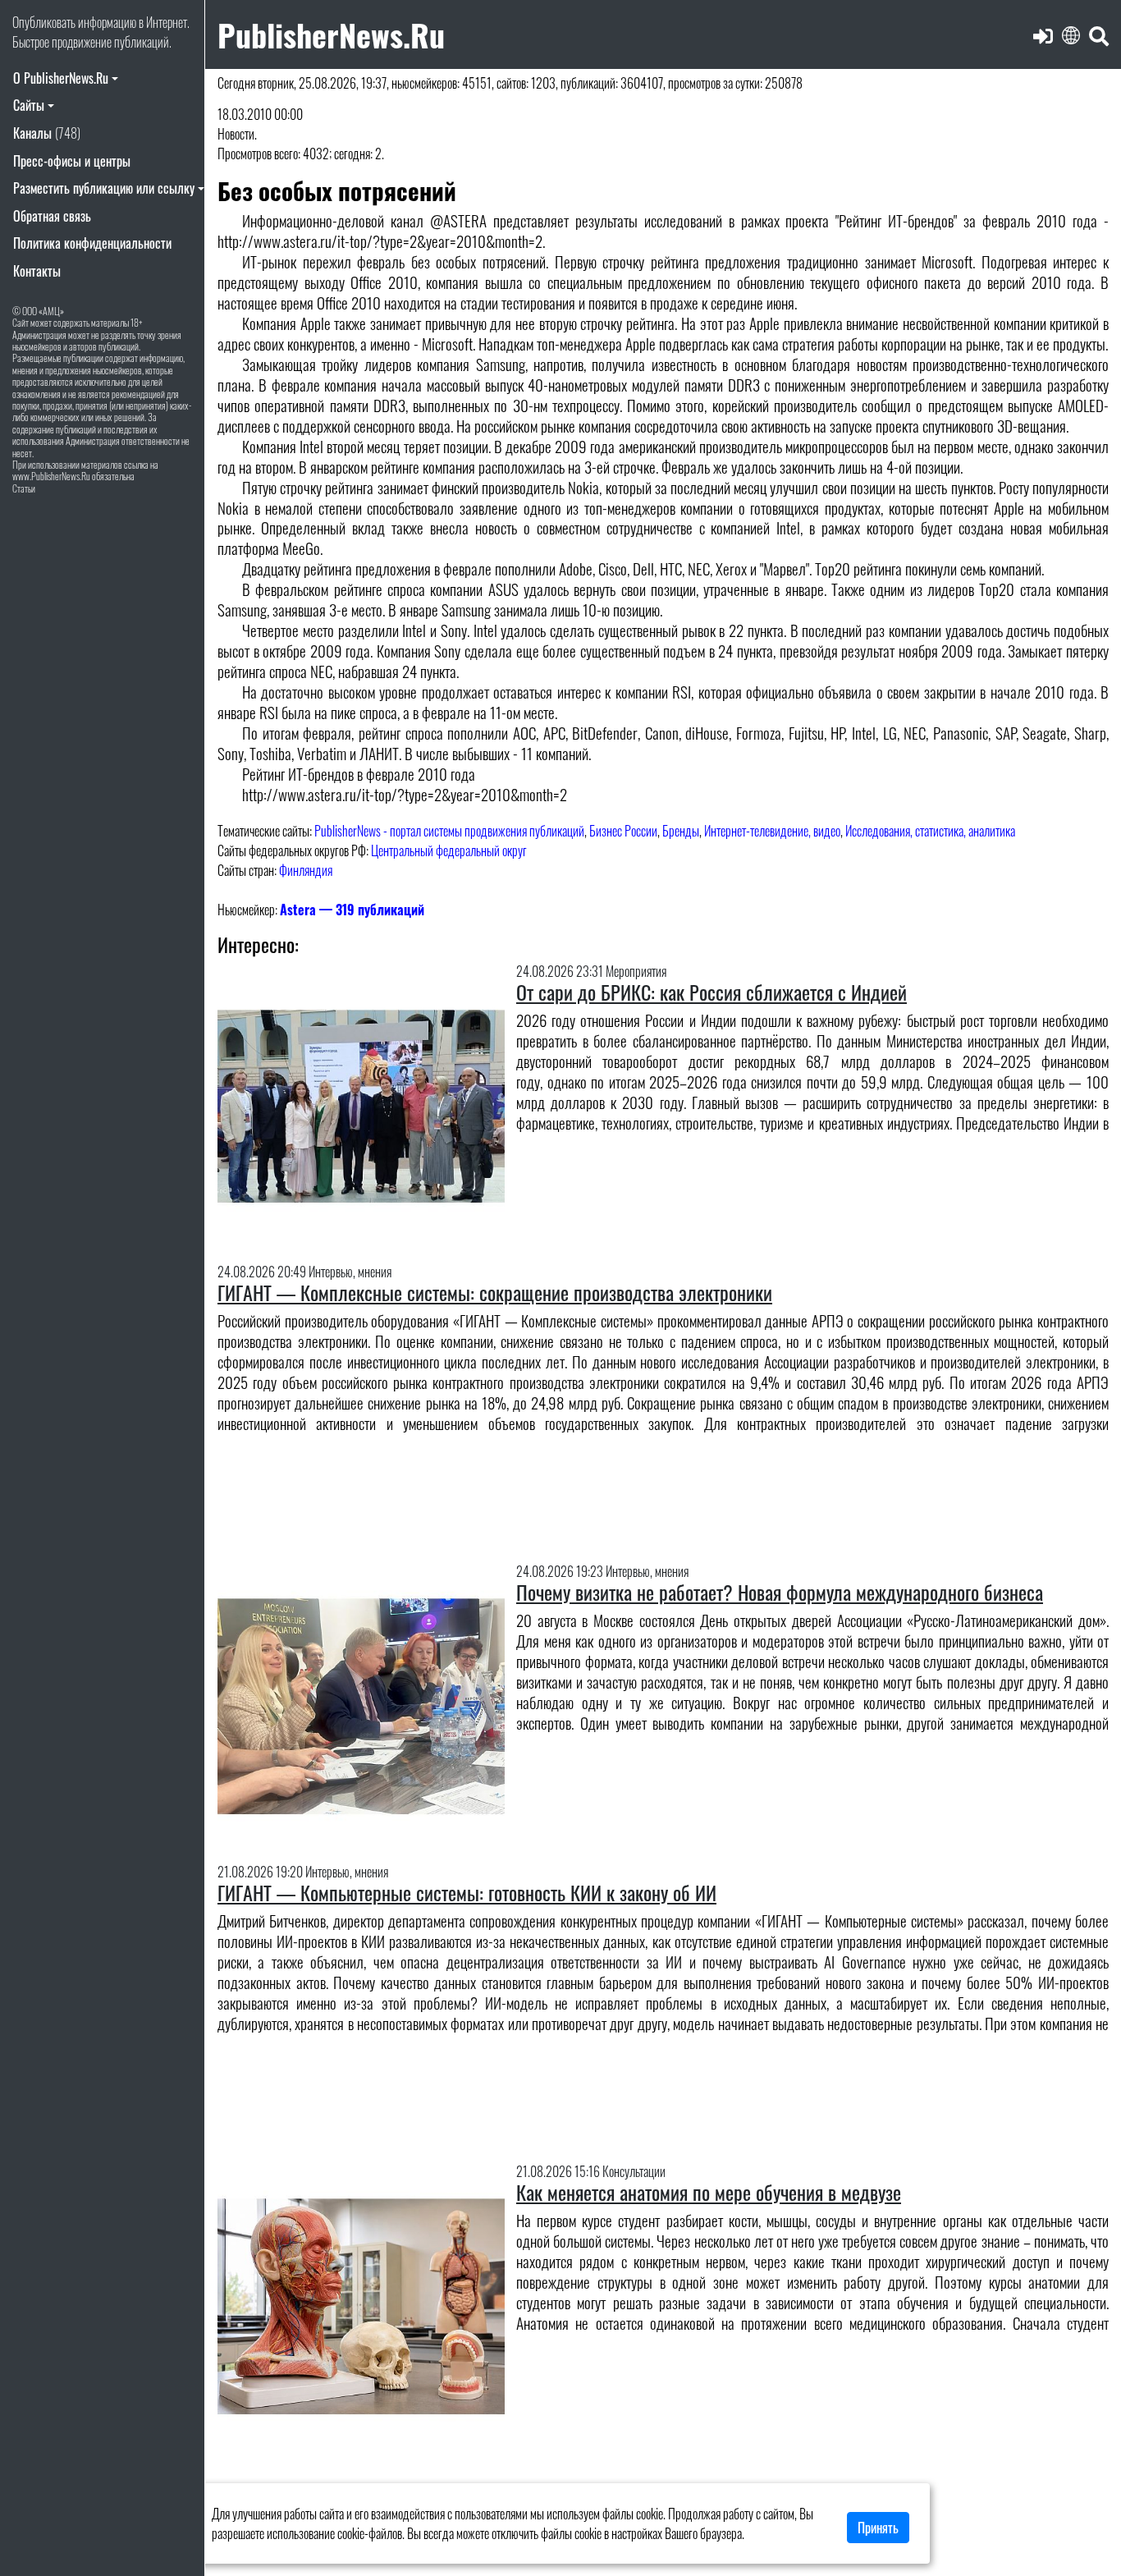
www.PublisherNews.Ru (51, 476)
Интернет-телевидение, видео (772, 831)
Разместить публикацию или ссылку (104, 188)
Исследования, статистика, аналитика (930, 831)
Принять (878, 2528)
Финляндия (306, 870)
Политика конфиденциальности (92, 243)
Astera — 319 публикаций (352, 910)
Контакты (37, 271)
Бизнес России (623, 831)
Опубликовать (44, 22)
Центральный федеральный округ (449, 850)
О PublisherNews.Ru (61, 78)
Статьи (24, 488)
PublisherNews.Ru (331, 34)
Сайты (29, 105)
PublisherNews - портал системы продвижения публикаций (449, 831)
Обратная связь (52, 216)
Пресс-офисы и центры (72, 161)
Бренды (681, 831)
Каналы (47, 133)
